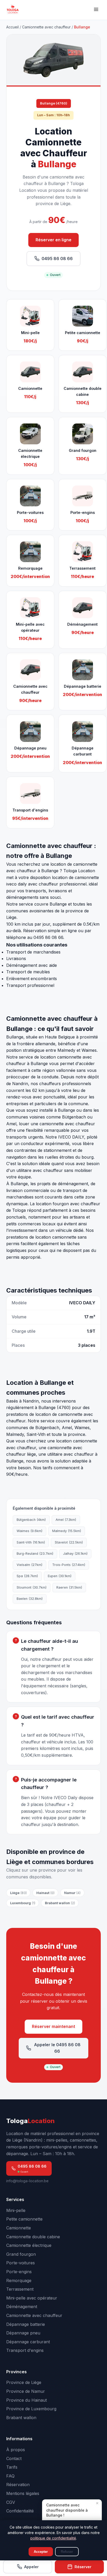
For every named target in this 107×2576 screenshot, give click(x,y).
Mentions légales (23, 2493)
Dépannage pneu (23, 2333)
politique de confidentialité (53, 2538)
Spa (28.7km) (27, 1576)
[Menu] (96, 10)
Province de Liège (24, 2382)
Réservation (18, 2485)
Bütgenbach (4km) (31, 1520)
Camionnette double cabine (33, 2237)
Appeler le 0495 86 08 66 (57, 2048)
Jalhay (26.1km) (75, 1554)
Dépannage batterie (26, 2324)
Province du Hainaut (26, 2400)
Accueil (12, 27)
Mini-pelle (16, 2210)
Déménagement (22, 2307)
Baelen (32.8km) (30, 1599)
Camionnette (19, 2228)
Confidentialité (20, 2511)
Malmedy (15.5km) (67, 1531)
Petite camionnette (24, 2219)
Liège (18, 1893)
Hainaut (45, 1893)
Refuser (67, 2552)
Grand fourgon (21, 2254)
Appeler (31, 2567)
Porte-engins (19, 2272)
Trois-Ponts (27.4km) (69, 1565)
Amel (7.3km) (66, 1520)
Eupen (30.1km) (60, 1576)
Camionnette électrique (29, 2245)
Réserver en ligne (53, 240)
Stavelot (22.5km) (69, 1542)
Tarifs (12, 2467)
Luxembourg (23, 1903)
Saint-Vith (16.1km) (31, 1542)
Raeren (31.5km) (69, 1587)
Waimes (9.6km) (29, 1531)
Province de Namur (26, 2391)
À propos (16, 2450)
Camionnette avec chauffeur (46, 27)
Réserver (83, 2567)
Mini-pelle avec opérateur (32, 2298)
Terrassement (20, 2289)
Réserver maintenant (53, 2026)
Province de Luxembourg (31, 2409)
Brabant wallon (60, 1903)
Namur (72, 1893)
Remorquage (19, 2280)
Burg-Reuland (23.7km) (35, 1554)
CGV (11, 2502)
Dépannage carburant (28, 2342)
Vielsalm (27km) (29, 1565)
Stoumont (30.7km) (32, 1587)
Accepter (41, 2552)
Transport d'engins (25, 2350)
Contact (14, 2458)
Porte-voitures (21, 2263)
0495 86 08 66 (57, 259)
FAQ (10, 2476)
